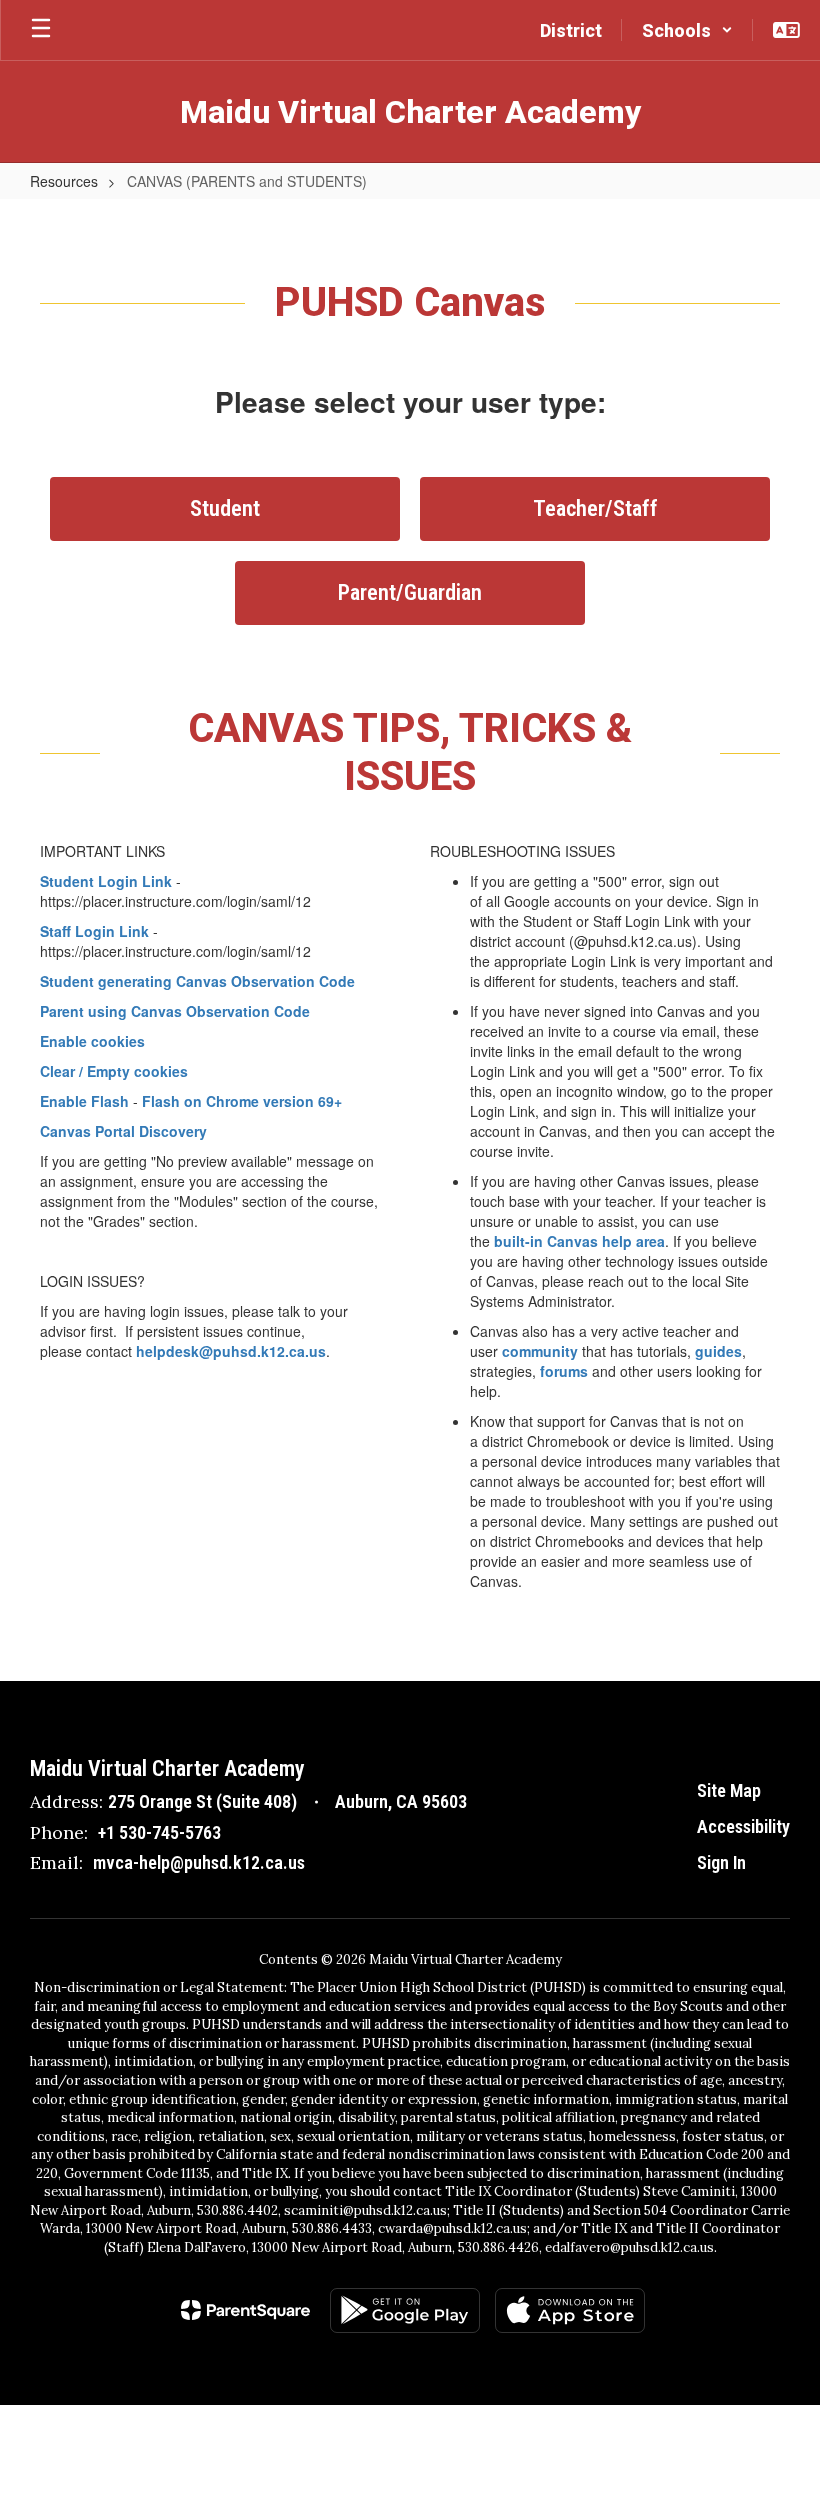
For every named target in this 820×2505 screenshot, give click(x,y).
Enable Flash (84, 1101)
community (540, 1351)
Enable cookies (92, 1041)
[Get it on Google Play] (405, 2310)
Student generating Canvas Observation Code (197, 981)
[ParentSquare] (245, 2310)
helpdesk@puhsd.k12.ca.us (231, 1351)
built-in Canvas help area (579, 1241)
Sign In (721, 1862)
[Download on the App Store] (570, 2310)
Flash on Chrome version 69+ (242, 1101)
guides (718, 1351)
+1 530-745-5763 (159, 1832)
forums (564, 1371)
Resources (64, 181)
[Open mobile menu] (41, 30)
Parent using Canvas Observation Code (175, 1011)
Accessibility (743, 1826)
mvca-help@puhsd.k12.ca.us (199, 1862)
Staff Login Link (94, 931)
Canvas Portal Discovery (123, 1131)
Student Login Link (106, 881)
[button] (687, 30)
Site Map (729, 1790)
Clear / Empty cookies (114, 1071)
